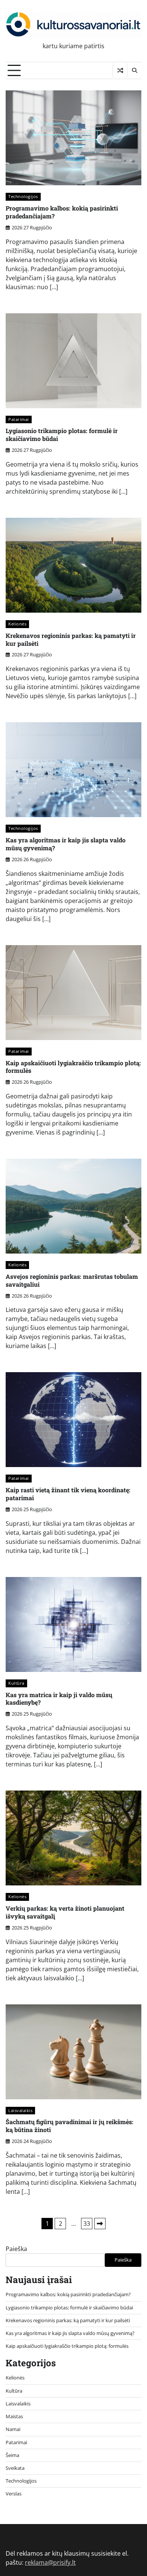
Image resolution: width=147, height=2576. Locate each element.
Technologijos (23, 196)
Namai (13, 2429)
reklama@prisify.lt (50, 2562)
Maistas (14, 2416)
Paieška (16, 2249)
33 (87, 2224)
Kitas (100, 2224)
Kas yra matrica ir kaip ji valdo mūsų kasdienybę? (59, 1699)
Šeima (12, 2455)
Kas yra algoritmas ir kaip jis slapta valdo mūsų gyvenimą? (66, 844)
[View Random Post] (120, 70)
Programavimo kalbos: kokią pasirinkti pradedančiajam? (62, 212)
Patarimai (19, 419)
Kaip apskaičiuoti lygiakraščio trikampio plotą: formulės (73, 1067)
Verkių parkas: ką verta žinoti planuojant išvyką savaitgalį (65, 1912)
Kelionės (17, 624)
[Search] (134, 70)
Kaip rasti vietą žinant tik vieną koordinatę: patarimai (68, 1494)
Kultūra (16, 1683)
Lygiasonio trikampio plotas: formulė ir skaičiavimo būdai (62, 435)
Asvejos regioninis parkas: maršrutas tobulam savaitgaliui (72, 1280)
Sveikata (15, 2468)
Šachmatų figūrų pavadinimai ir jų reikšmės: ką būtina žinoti (70, 2126)
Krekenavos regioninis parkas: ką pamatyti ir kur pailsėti (71, 639)
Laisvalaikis (20, 2110)
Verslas (14, 2494)
